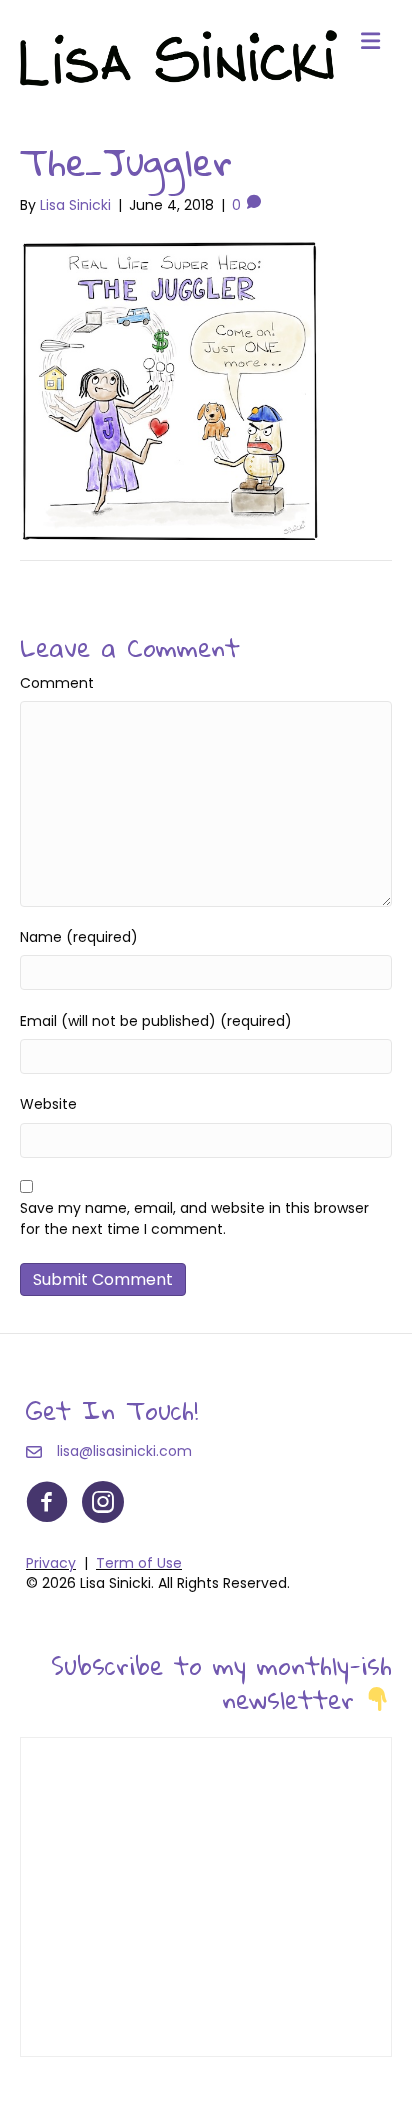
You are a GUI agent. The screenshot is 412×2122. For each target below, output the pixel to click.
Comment (57, 683)
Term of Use (139, 1563)
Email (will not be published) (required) (156, 1021)
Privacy (51, 1563)
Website (48, 1104)
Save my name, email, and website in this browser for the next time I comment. (194, 1218)
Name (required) (79, 937)
